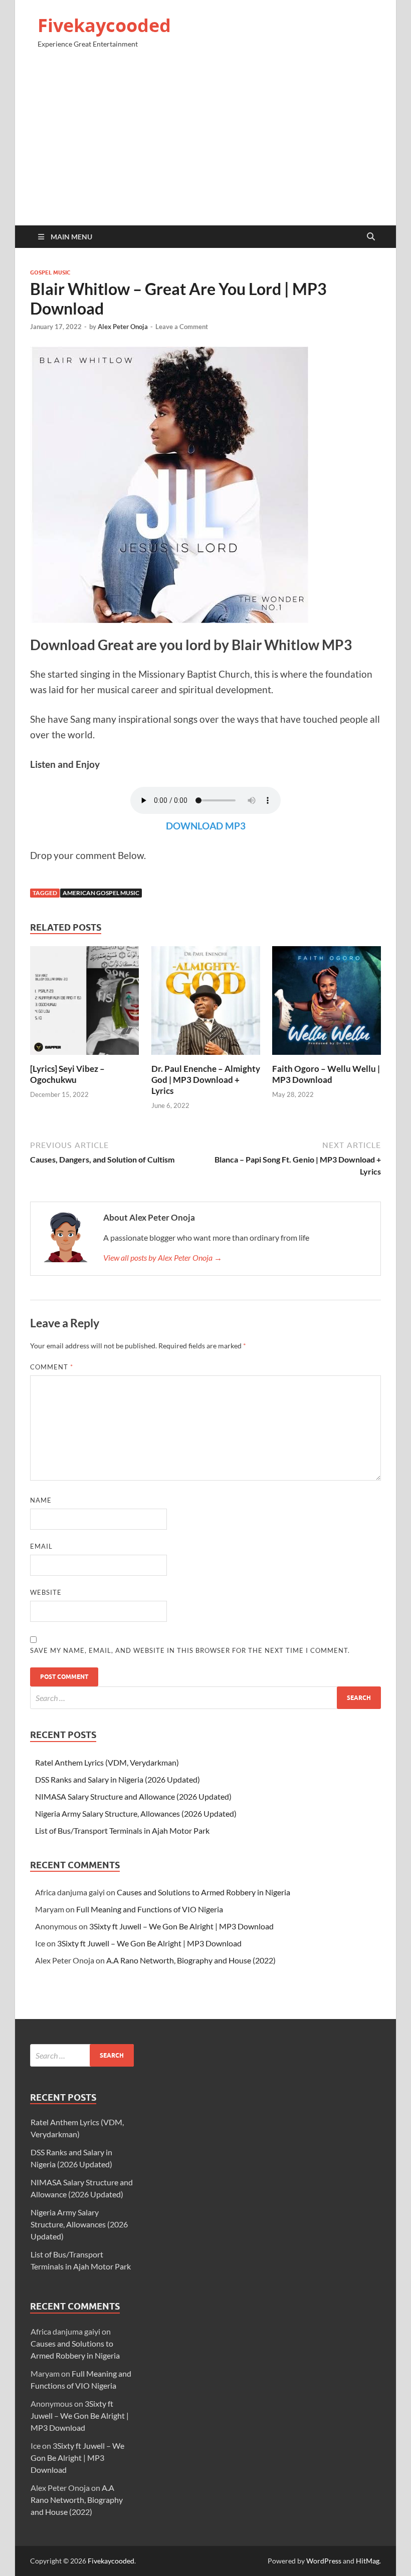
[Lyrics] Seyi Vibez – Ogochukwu (67, 1074)
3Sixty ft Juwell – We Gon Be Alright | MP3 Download (181, 1926)
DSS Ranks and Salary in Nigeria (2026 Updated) (118, 1779)
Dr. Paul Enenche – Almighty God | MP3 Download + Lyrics (206, 1080)
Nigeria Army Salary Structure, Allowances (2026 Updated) (136, 1813)
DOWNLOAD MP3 (206, 826)
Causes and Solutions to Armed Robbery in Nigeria (203, 1892)
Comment (52, 1367)
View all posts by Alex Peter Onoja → (163, 1257)
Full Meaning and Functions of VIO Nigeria (150, 1909)
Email (41, 1546)
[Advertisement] (205, 141)
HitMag (368, 2561)
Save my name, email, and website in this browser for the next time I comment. (190, 1650)
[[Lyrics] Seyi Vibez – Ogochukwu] (84, 1004)
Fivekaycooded (104, 25)
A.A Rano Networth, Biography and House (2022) (191, 1960)
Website (46, 1592)
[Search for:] (205, 1698)
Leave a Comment (182, 327)
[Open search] (371, 237)
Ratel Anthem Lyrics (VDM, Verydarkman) (107, 1762)
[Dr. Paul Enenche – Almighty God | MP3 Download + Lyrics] (206, 1004)
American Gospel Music (101, 893)
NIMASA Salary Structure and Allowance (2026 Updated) (133, 1796)
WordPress (324, 2561)
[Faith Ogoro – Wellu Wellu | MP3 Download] (327, 1004)
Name (41, 1500)
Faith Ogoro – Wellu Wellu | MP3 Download (326, 1074)
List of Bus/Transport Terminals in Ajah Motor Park (122, 1830)
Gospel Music (50, 272)
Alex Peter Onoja (123, 327)
